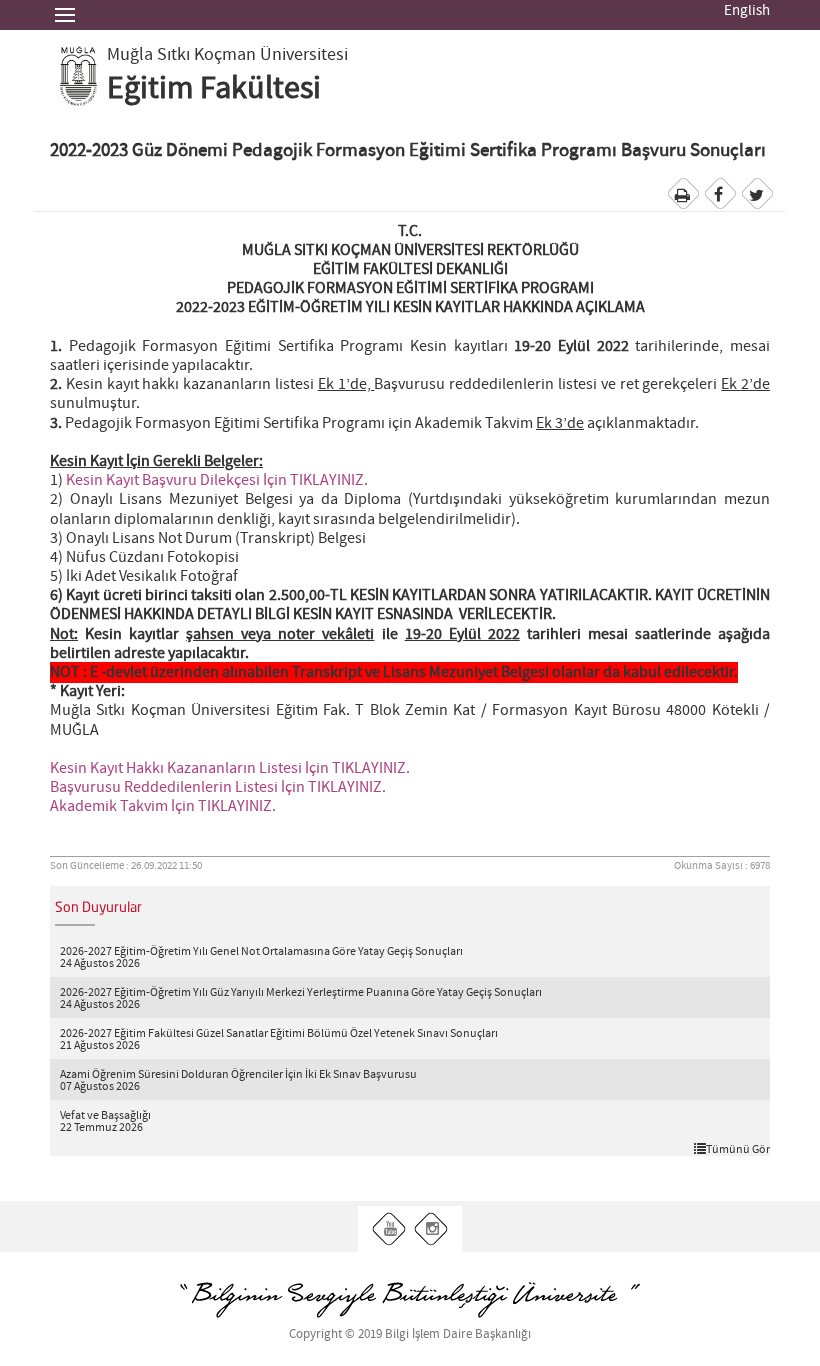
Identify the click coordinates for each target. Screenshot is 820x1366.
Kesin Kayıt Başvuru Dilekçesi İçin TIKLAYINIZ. (217, 480)
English (747, 11)
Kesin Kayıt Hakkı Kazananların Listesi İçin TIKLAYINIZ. (230, 768)
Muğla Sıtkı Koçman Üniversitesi (227, 55)
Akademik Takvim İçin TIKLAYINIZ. (163, 806)
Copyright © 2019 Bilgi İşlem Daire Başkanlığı (410, 1334)
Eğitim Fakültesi (214, 89)
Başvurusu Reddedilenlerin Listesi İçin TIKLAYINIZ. (218, 787)
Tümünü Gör (738, 1149)
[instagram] (431, 1229)
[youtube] (389, 1229)
